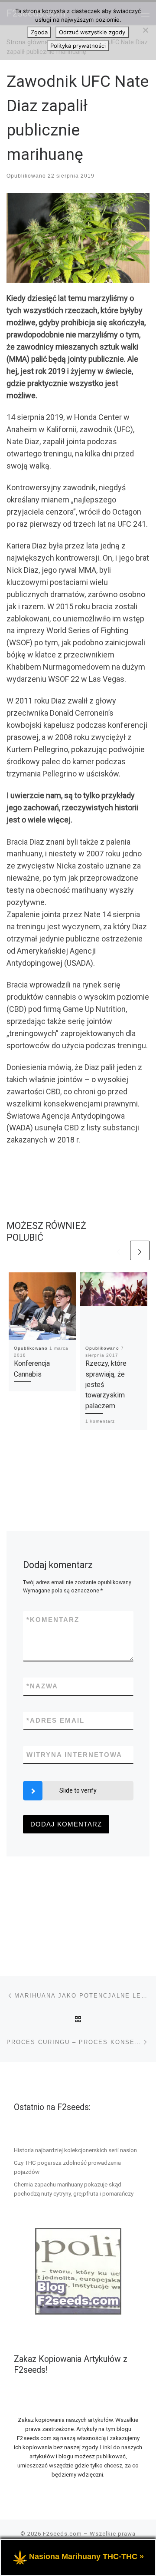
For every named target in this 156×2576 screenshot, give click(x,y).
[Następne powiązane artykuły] (140, 1250)
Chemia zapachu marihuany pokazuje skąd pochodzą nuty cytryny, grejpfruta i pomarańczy (74, 2189)
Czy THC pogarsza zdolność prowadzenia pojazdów (67, 2167)
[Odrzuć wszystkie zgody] (145, 30)
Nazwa (42, 1686)
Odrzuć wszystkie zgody (92, 32)
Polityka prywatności (78, 46)
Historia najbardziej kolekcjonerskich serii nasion (75, 2150)
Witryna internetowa (74, 1755)
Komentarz (53, 1620)
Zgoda (39, 32)
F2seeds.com (62, 2534)
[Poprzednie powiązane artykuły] (119, 1250)
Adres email (55, 1720)
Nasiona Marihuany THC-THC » (86, 2556)
